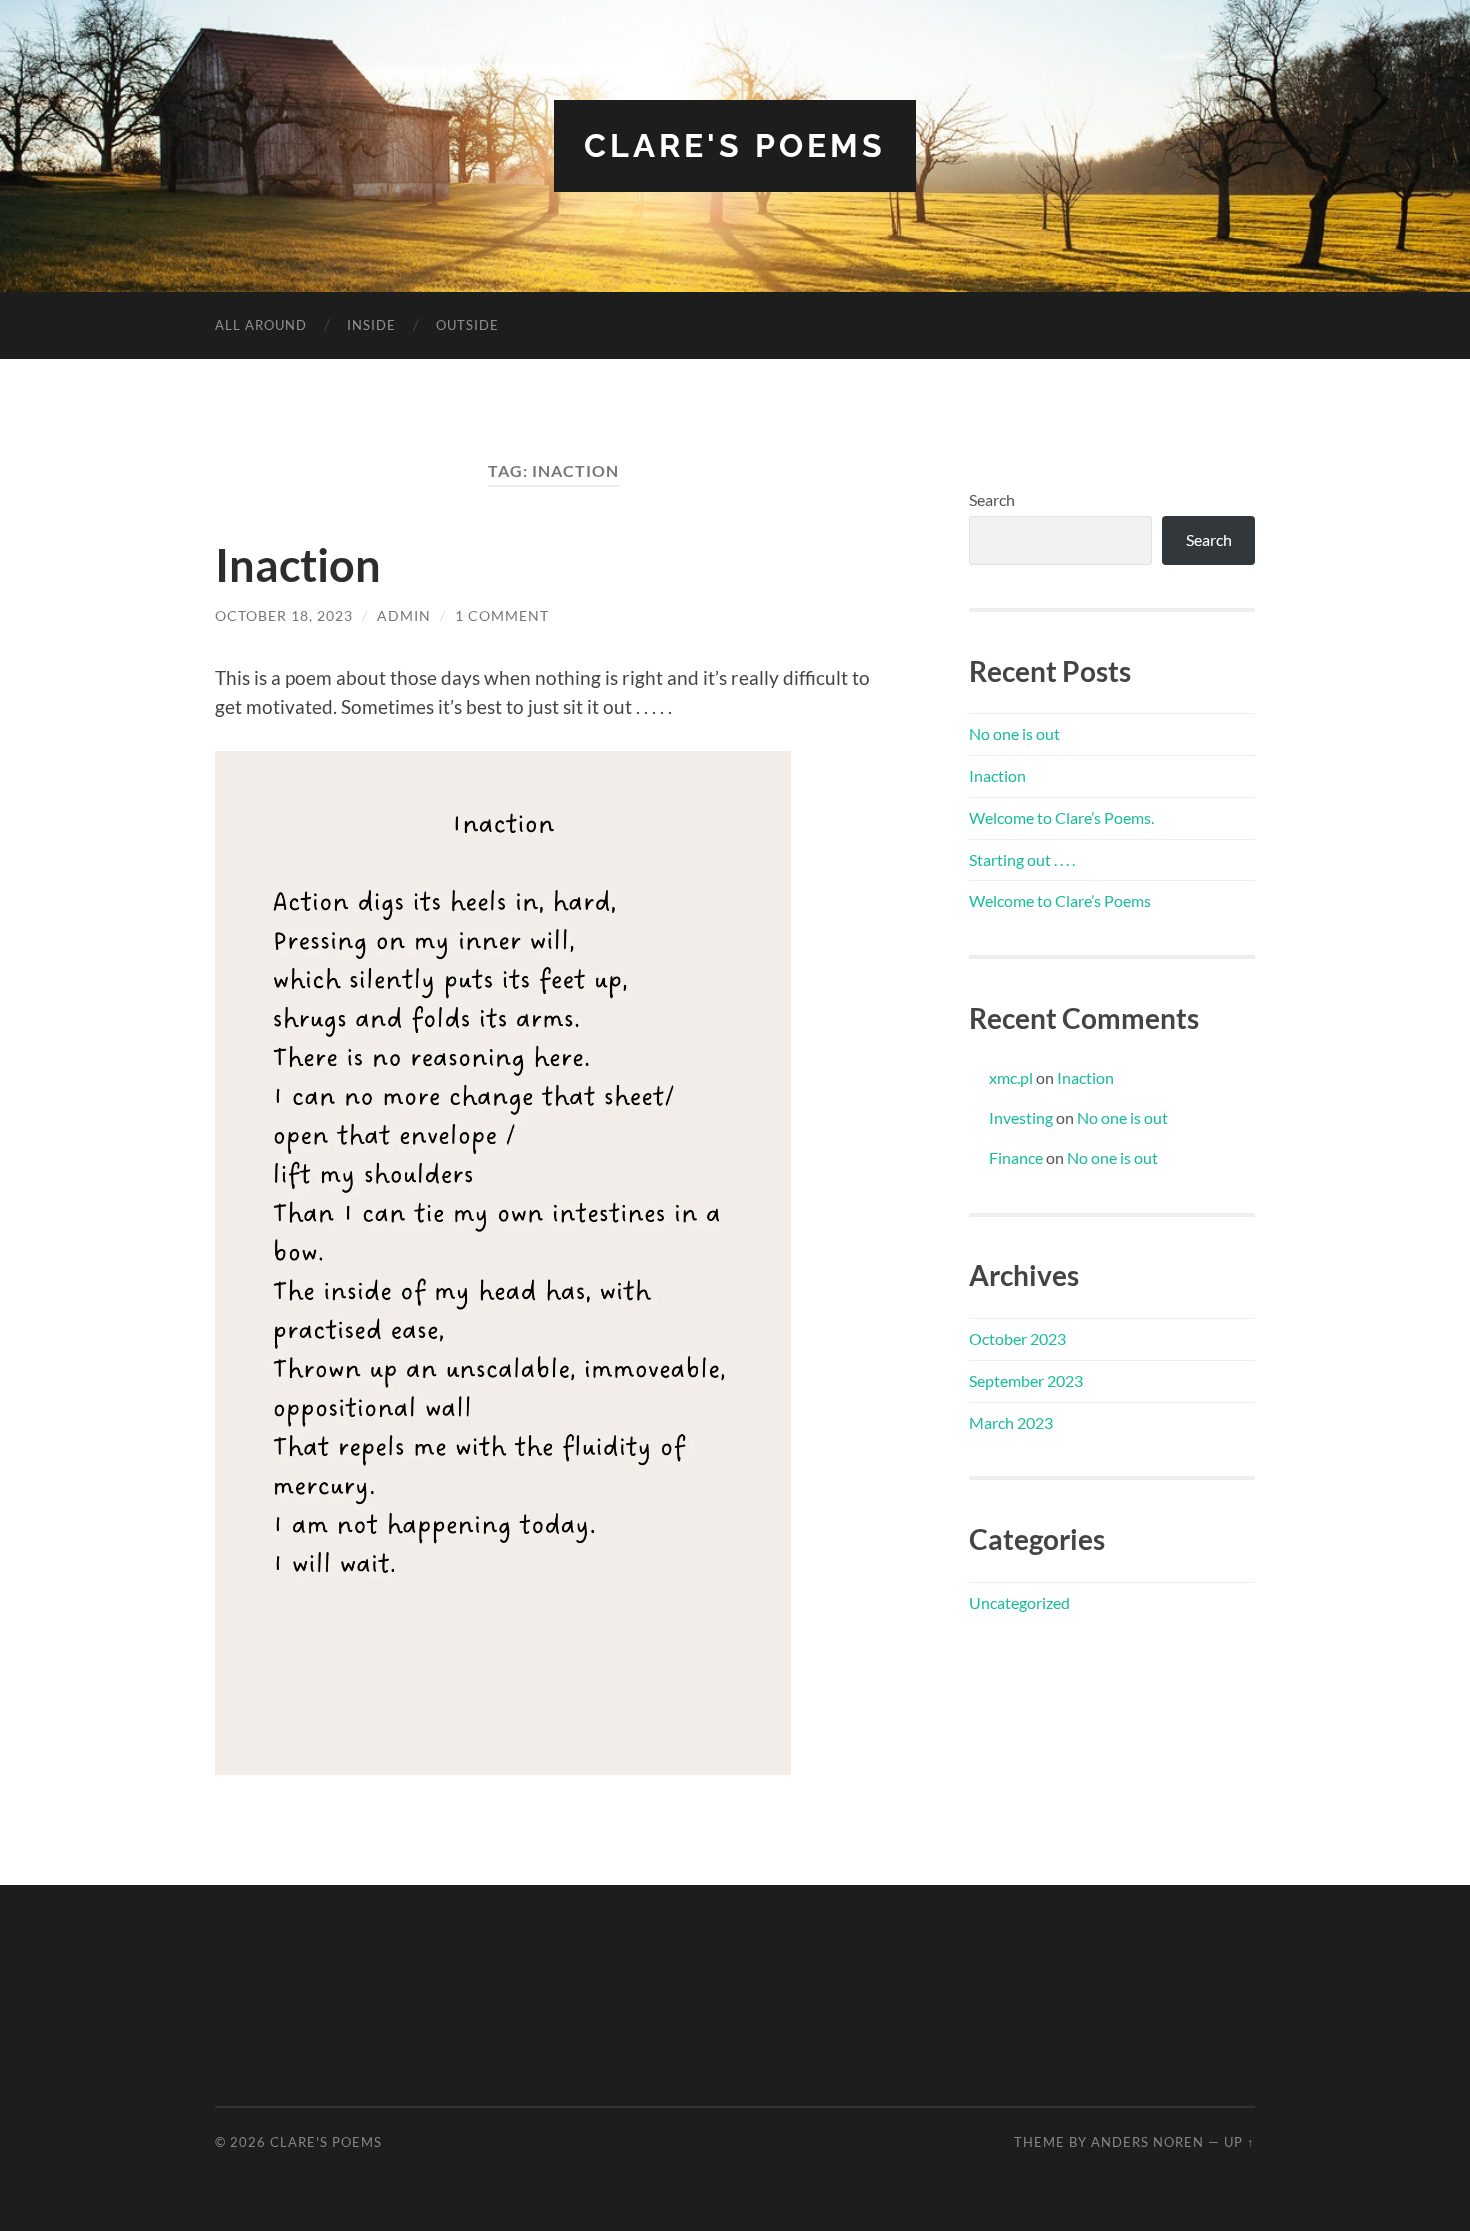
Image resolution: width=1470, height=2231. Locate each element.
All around (261, 325)
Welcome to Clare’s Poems (1060, 900)
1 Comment (502, 615)
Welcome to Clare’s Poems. (1061, 817)
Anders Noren (1147, 2142)
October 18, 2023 (284, 615)
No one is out (1014, 733)
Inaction (298, 565)
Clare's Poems (735, 145)
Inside (371, 325)
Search (992, 499)
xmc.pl (1011, 1077)
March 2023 (1011, 1422)
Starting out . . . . (1022, 859)
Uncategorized (1019, 1602)
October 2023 (1017, 1338)
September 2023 (1026, 1380)
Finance (1016, 1157)
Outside (467, 325)
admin (404, 615)
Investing (1021, 1117)
